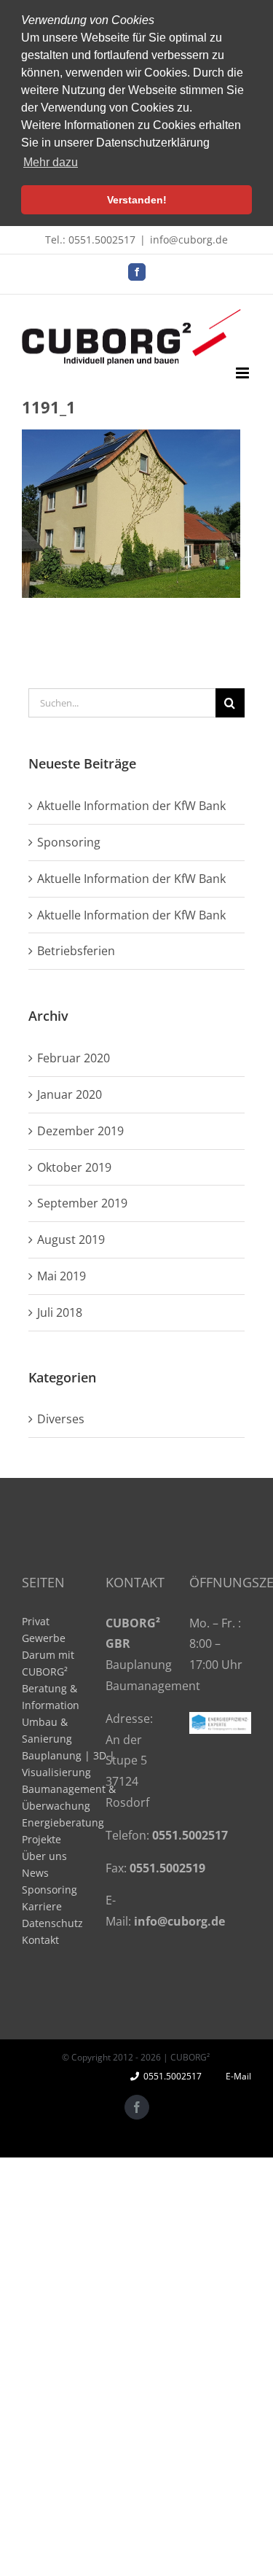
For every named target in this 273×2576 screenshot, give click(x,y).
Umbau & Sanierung (47, 1730)
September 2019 (82, 1203)
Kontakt (40, 1940)
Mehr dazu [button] (51, 162)
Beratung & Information (51, 1697)
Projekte (41, 1839)
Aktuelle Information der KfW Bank (131, 806)
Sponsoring (69, 842)
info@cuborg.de (189, 240)
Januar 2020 (70, 1094)
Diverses (61, 1419)
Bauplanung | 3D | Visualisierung (68, 1764)
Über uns (44, 1856)
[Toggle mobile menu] (244, 373)
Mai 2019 (62, 1276)
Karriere (42, 1906)
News (35, 1873)
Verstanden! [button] (137, 200)
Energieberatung (63, 1822)
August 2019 (71, 1240)
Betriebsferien (76, 951)
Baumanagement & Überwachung (69, 1797)
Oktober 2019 (74, 1167)
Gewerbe (44, 1638)
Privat (36, 1621)
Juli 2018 (60, 1312)
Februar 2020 (74, 1058)
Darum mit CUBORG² (48, 1663)
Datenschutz (52, 1923)
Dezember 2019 (80, 1131)
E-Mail (236, 2076)
